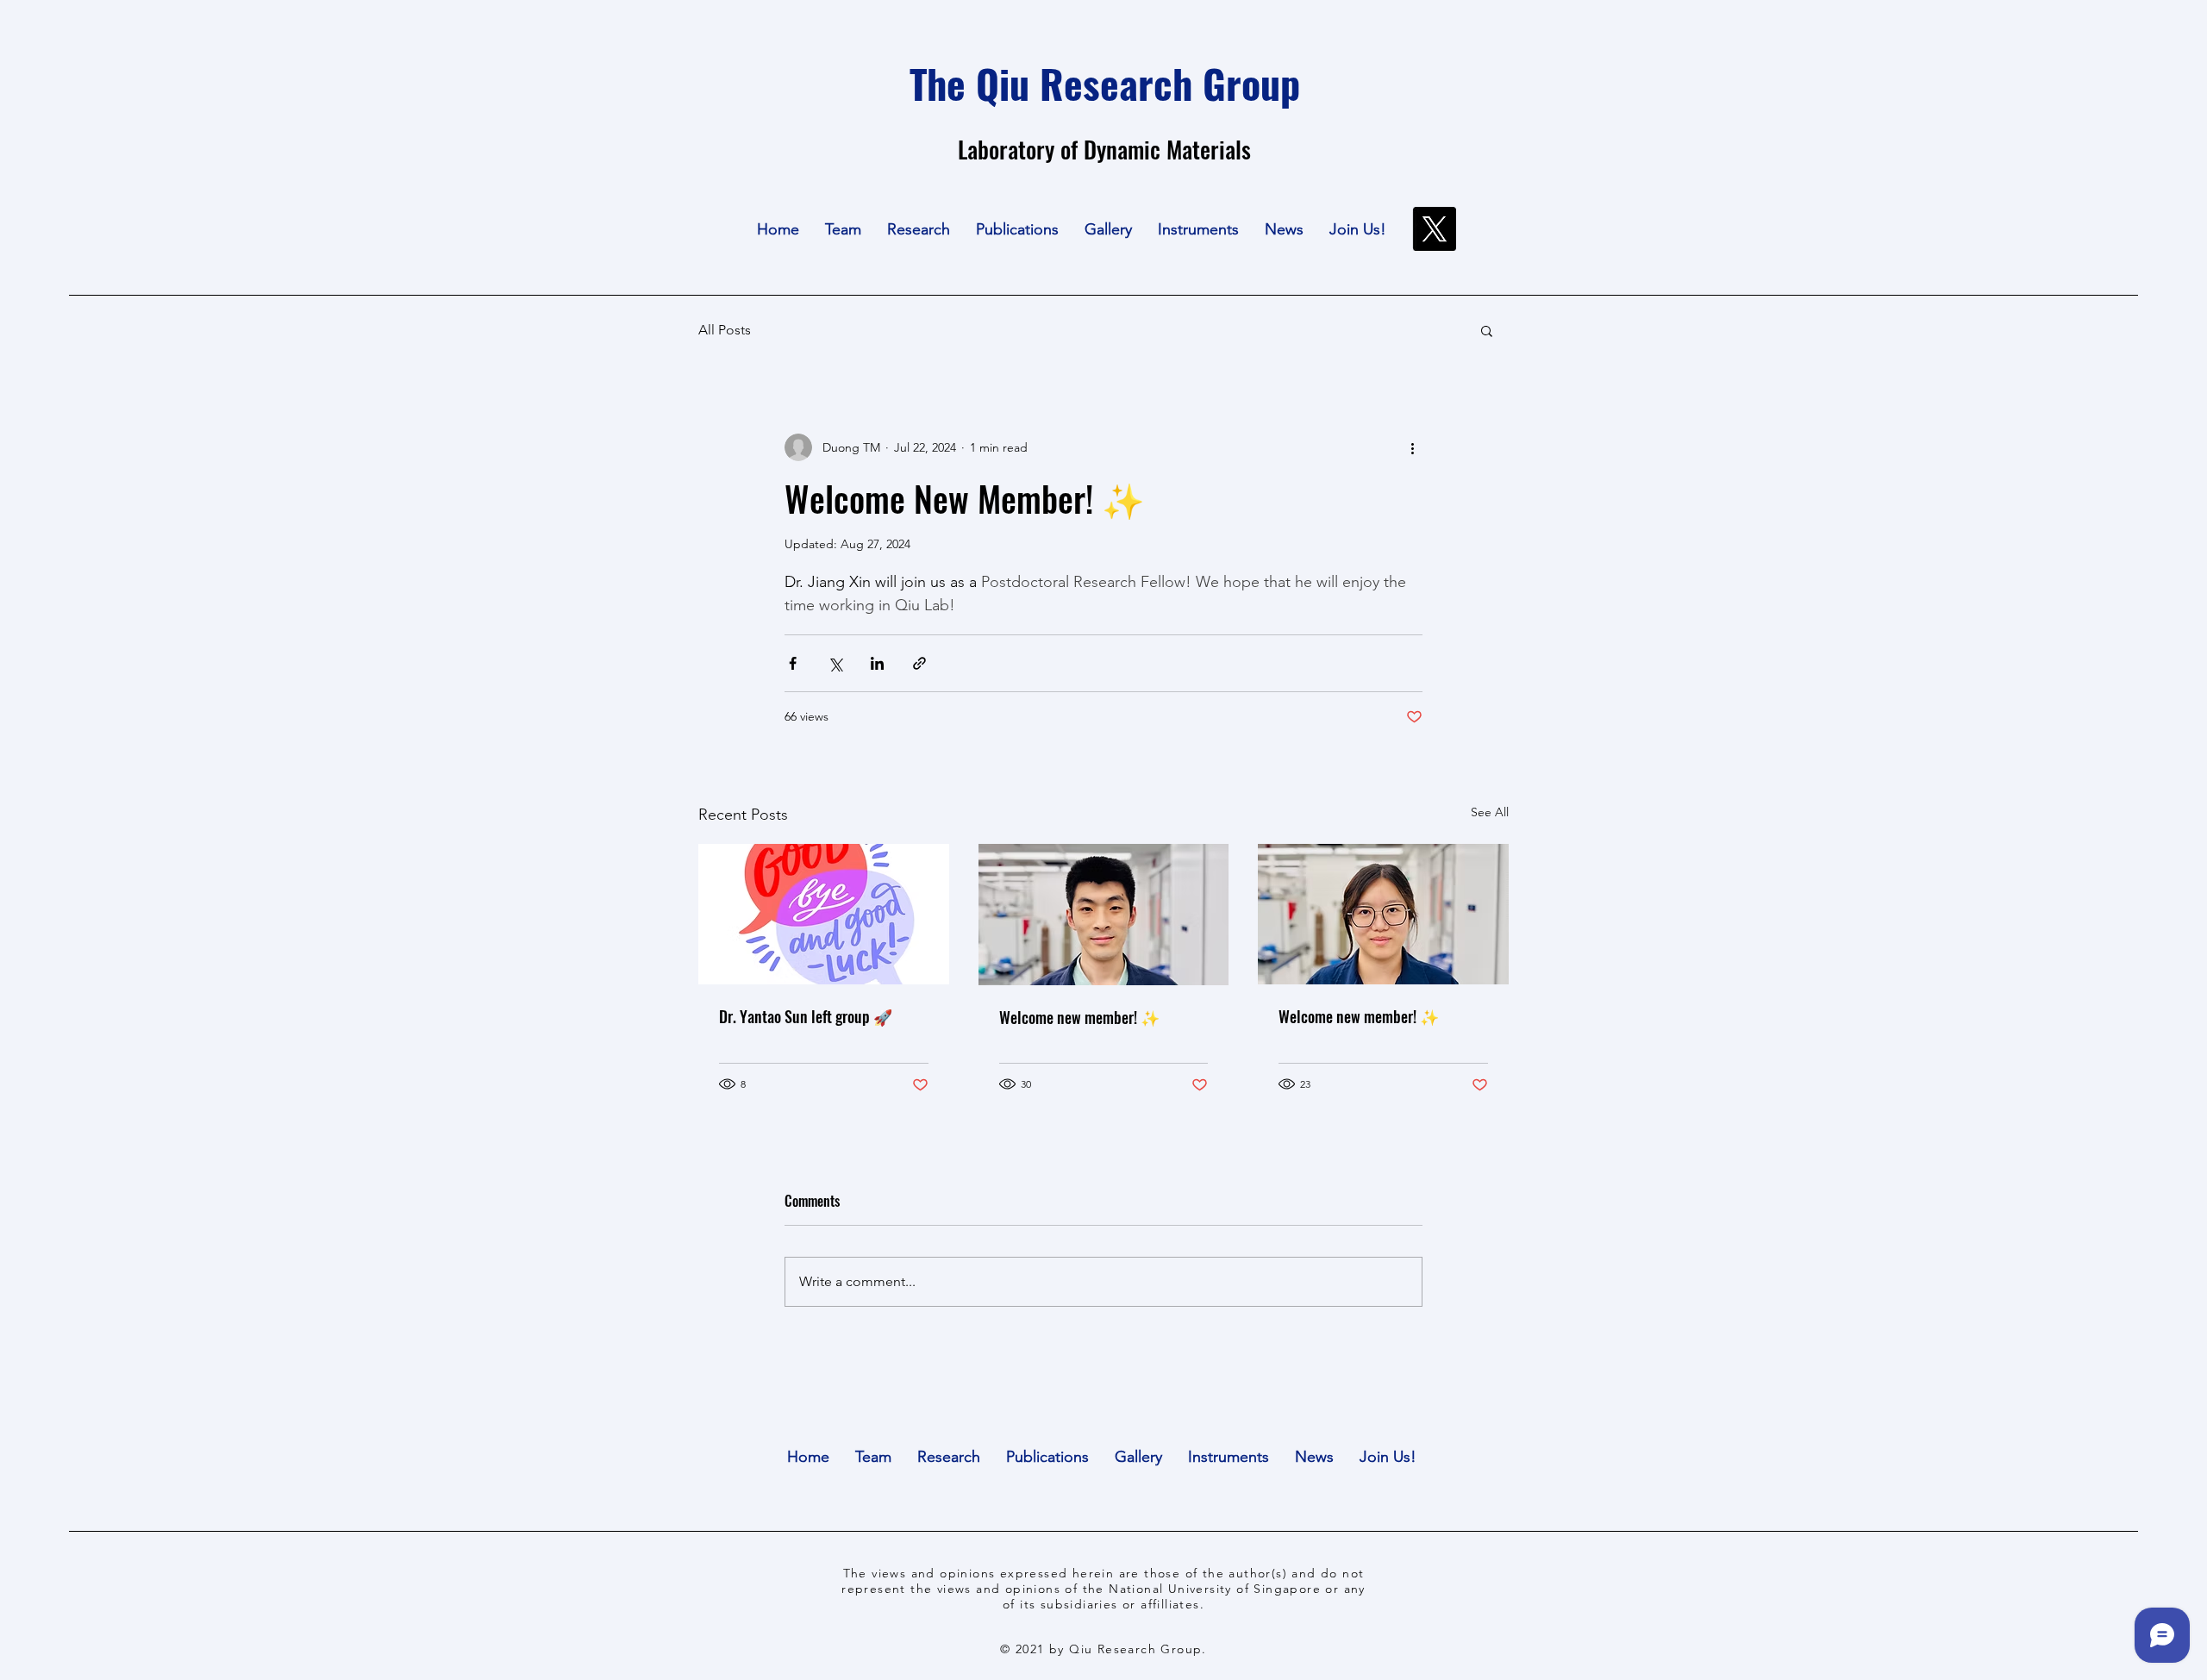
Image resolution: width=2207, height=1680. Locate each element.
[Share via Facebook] (793, 663)
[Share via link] (919, 663)
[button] (843, 229)
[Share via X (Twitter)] (835, 663)
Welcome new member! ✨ (1079, 1017)
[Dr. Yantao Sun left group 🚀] (824, 914)
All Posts (725, 330)
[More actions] (1412, 447)
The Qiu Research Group (1105, 83)
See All (1490, 812)
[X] (1434, 229)
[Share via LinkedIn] (877, 663)
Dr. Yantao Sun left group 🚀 (806, 1016)
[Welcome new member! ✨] (1104, 915)
